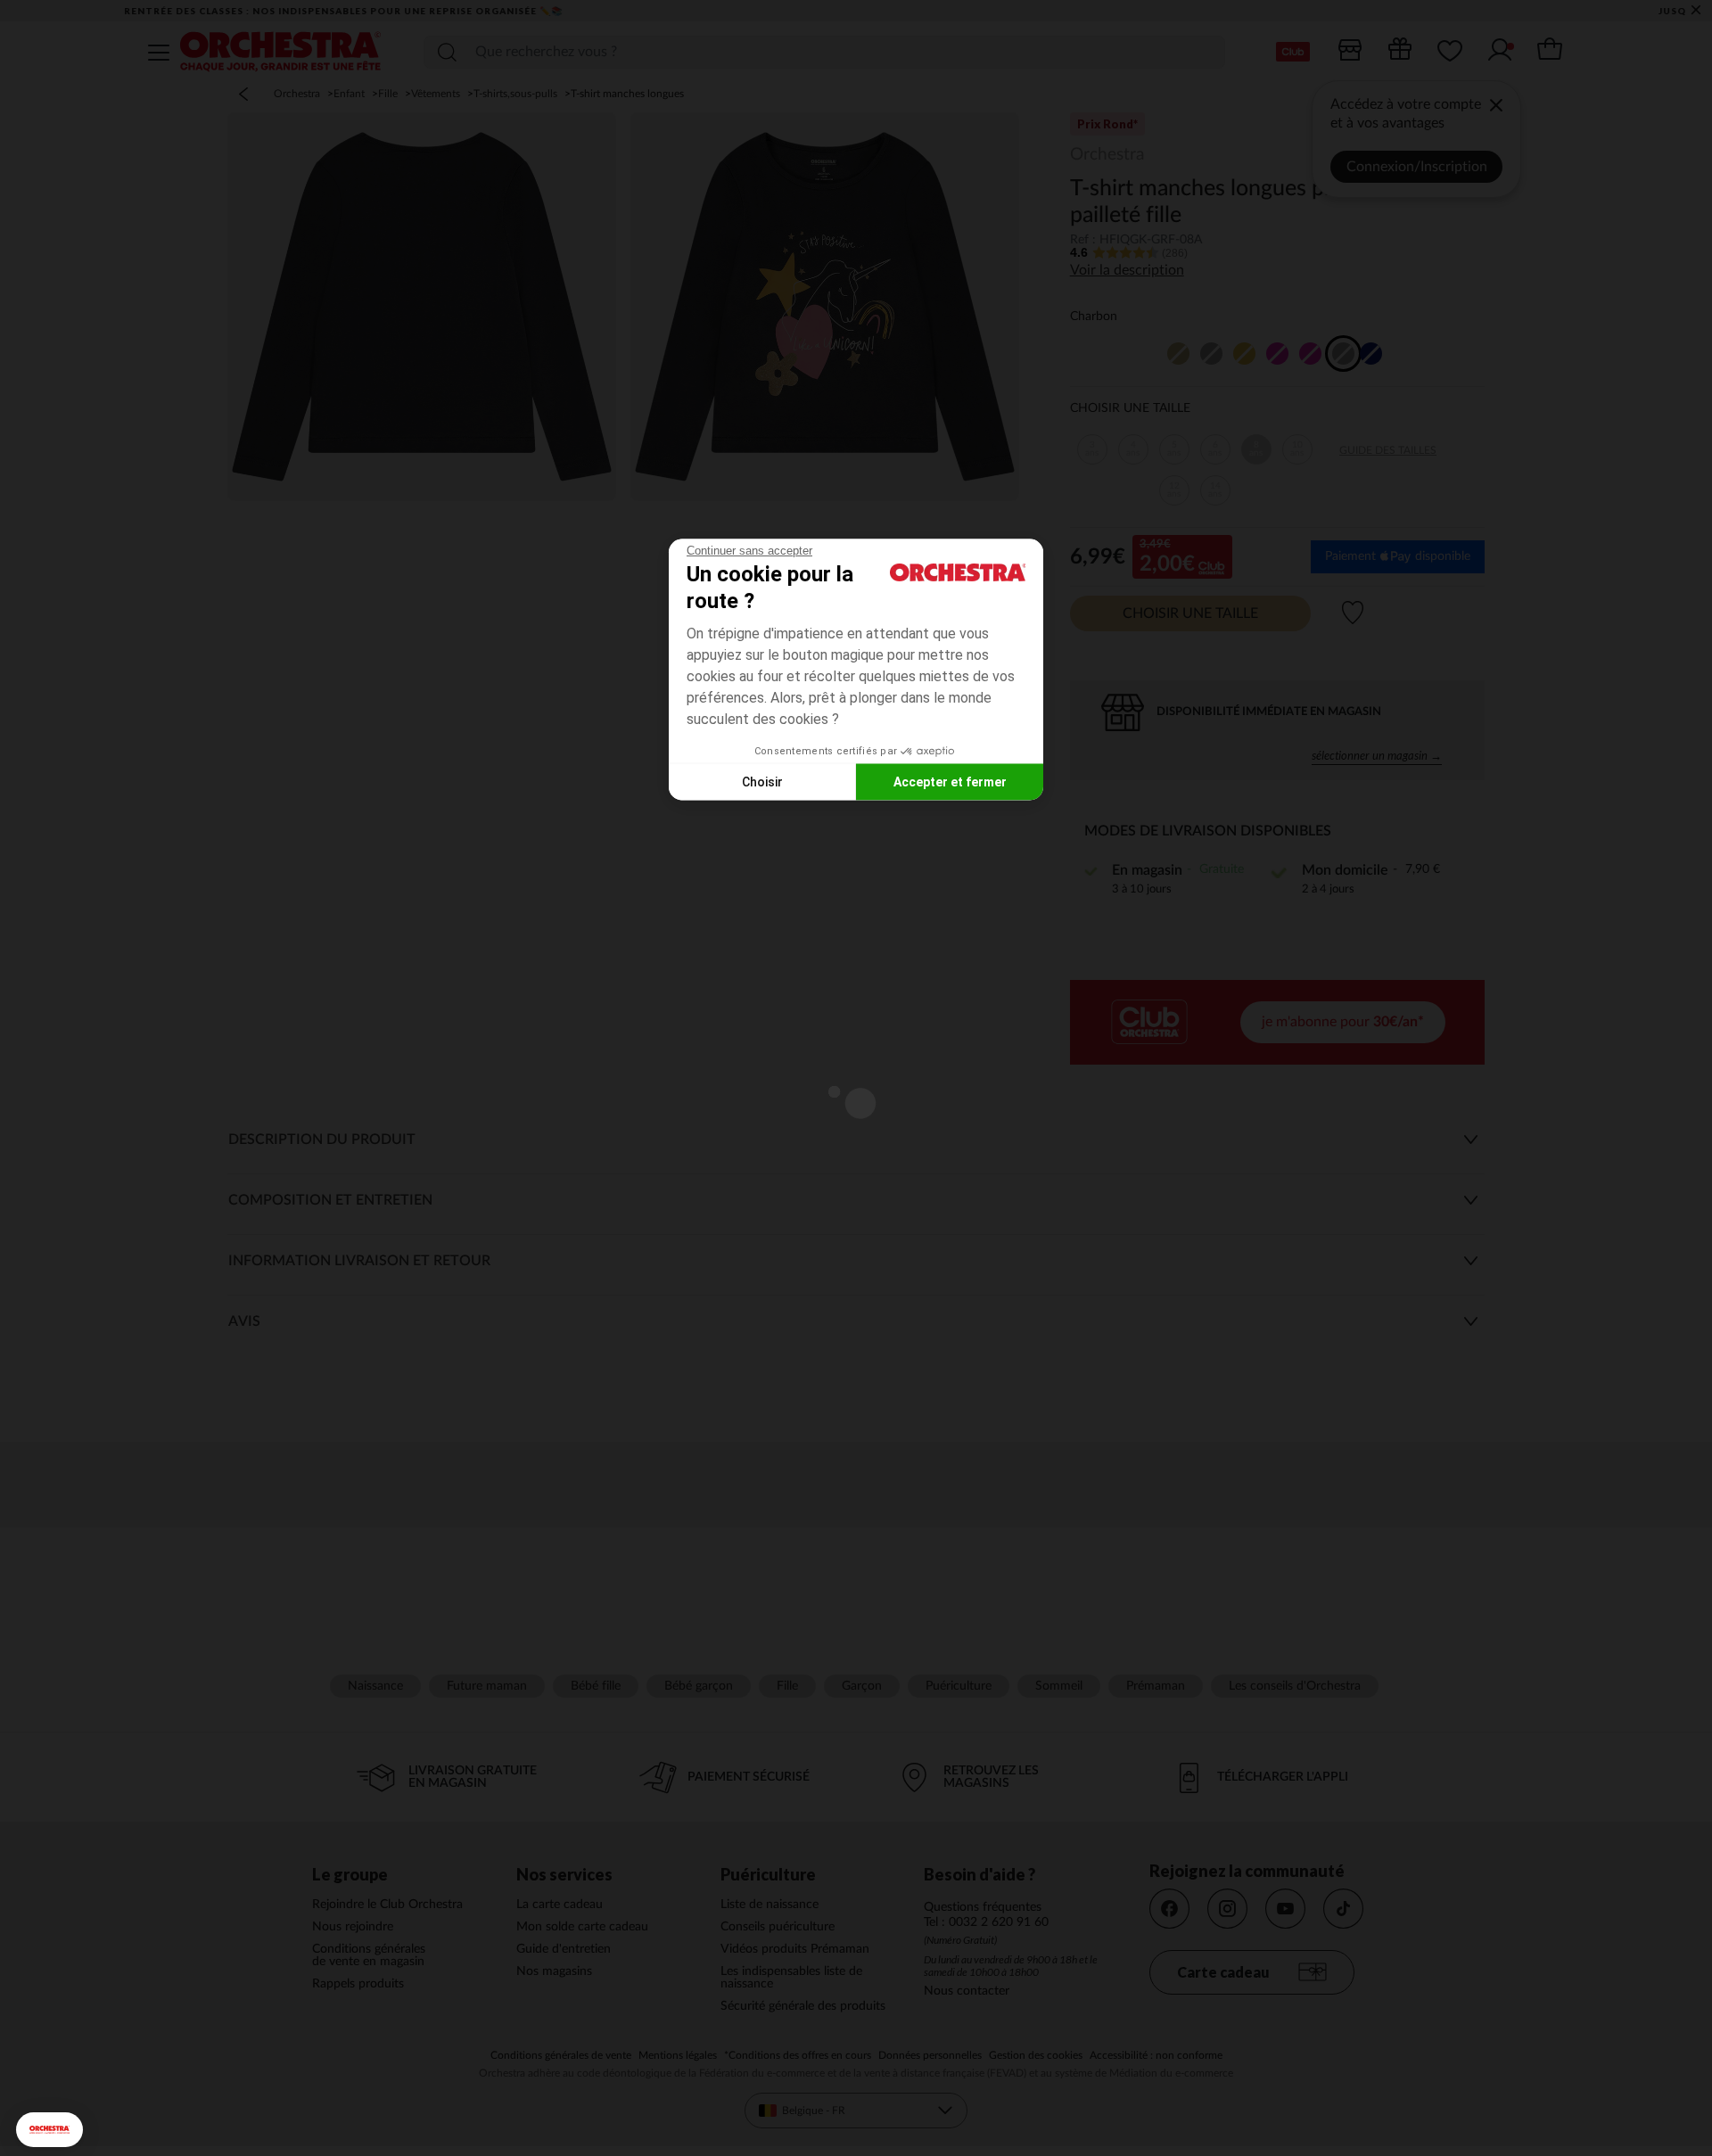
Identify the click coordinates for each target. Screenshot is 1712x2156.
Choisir (762, 781)
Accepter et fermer (950, 781)
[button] (49, 2130)
